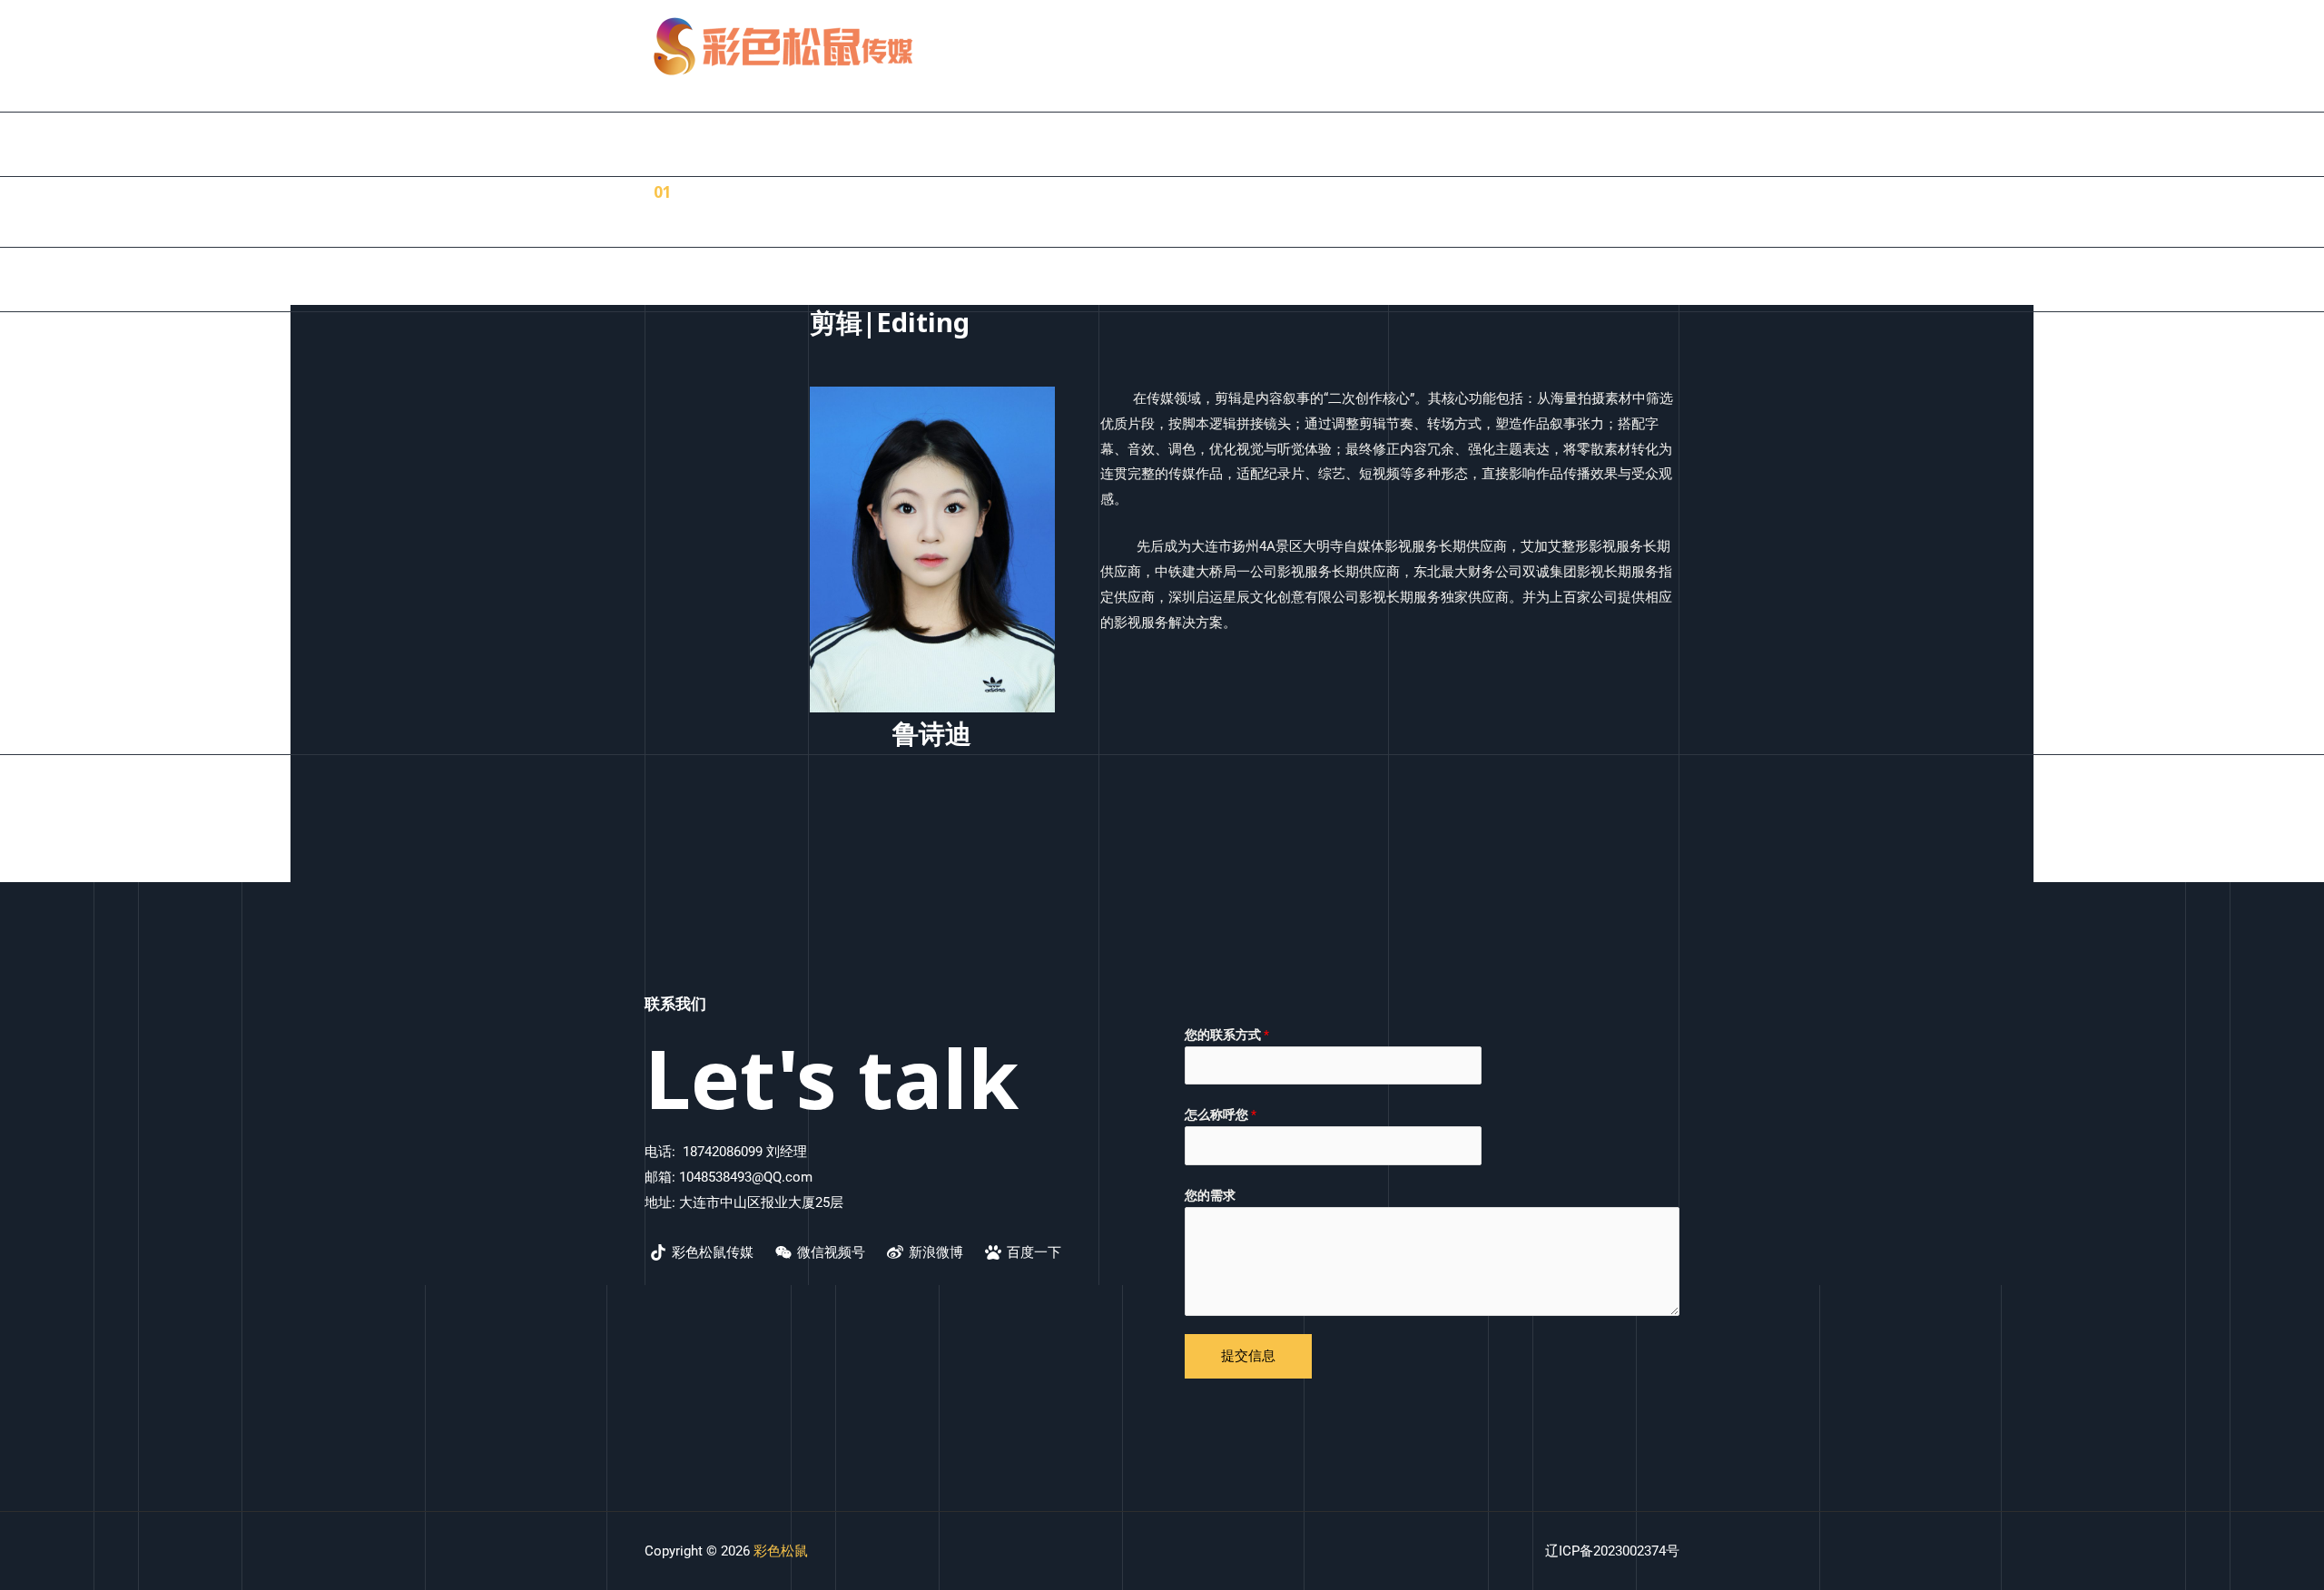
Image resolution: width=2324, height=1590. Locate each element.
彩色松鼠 (781, 1551)
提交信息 (1248, 1356)
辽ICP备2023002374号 (1612, 1551)
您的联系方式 (1227, 1035)
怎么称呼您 (1221, 1114)
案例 (1489, 46)
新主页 (1373, 46)
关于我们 (1557, 46)
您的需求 (1210, 1195)
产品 (1434, 46)
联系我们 (1639, 46)
